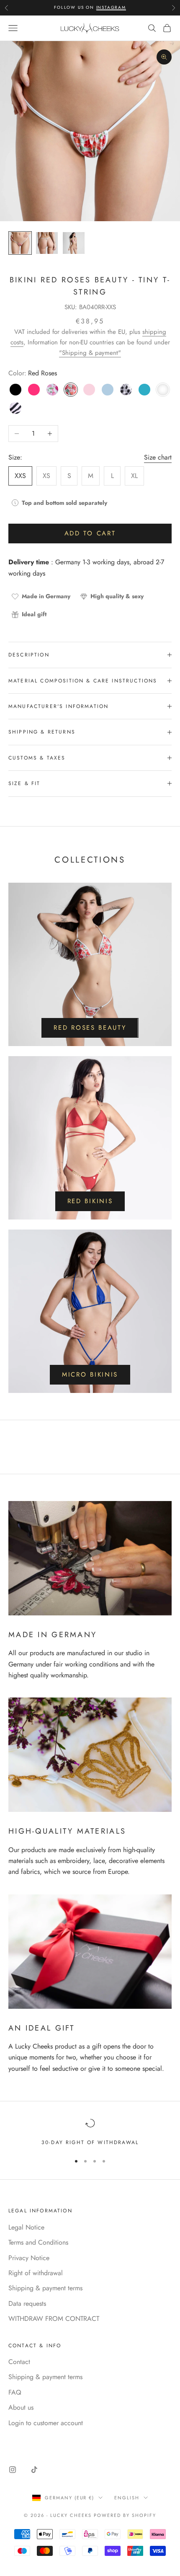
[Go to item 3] (74, 243)
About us (21, 2407)
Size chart (158, 457)
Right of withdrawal (36, 2273)
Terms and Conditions (38, 2242)
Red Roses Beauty (90, 1028)
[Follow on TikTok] (34, 2470)
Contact (19, 2362)
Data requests (27, 2303)
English (127, 2498)
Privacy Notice (29, 2258)
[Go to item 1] (20, 243)
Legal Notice (26, 2227)
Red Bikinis (90, 1201)
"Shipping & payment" (90, 353)
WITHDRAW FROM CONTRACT (54, 2319)
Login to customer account (46, 2423)
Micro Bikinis (90, 1375)
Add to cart (90, 533)
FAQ (15, 2392)
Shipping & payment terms (45, 2288)
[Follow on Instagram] (13, 2470)
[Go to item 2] (47, 243)
